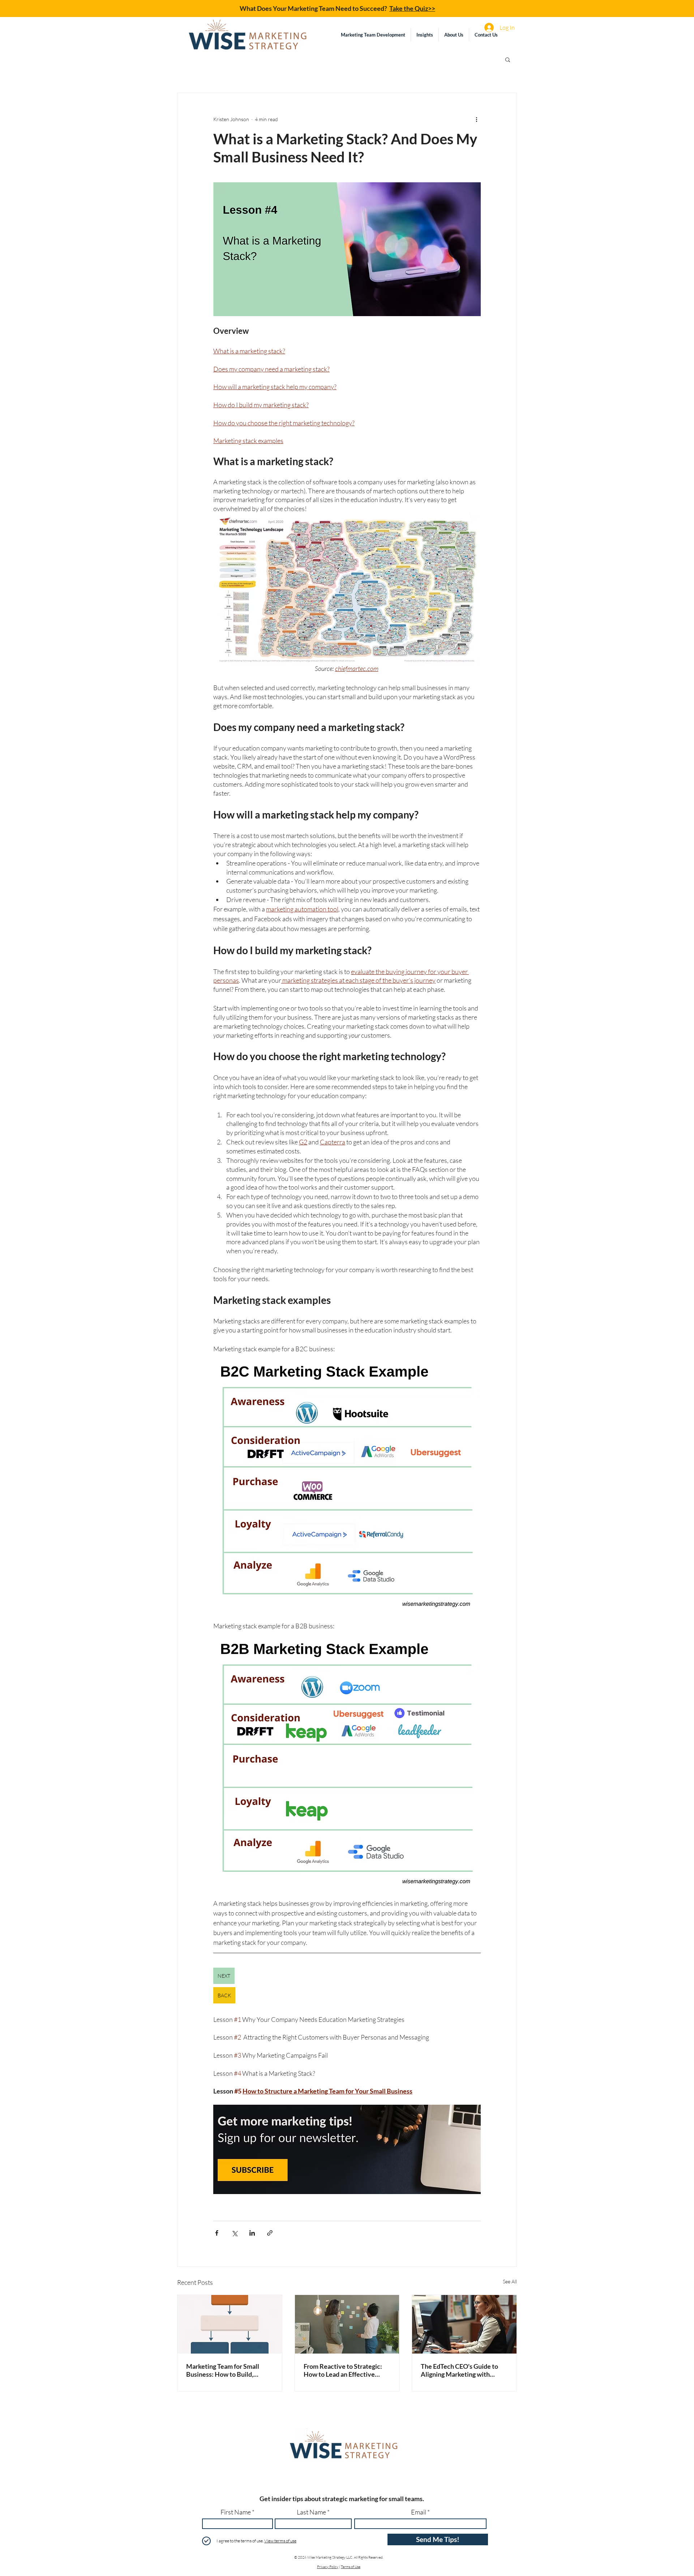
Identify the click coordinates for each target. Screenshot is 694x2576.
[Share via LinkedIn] (252, 2233)
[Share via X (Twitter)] (234, 2233)
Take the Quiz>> (412, 8)
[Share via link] (270, 2233)
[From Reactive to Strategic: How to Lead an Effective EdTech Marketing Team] (347, 2324)
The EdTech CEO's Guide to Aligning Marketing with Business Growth (459, 2370)
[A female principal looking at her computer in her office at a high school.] (464, 2324)
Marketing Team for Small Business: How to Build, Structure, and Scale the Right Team (229, 2370)
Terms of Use (351, 2567)
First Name (236, 2512)
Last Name (311, 2512)
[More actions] (476, 119)
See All (510, 2281)
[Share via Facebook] (217, 2233)
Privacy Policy (328, 2567)
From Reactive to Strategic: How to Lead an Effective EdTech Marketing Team (343, 2370)
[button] (425, 35)
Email (419, 2512)
